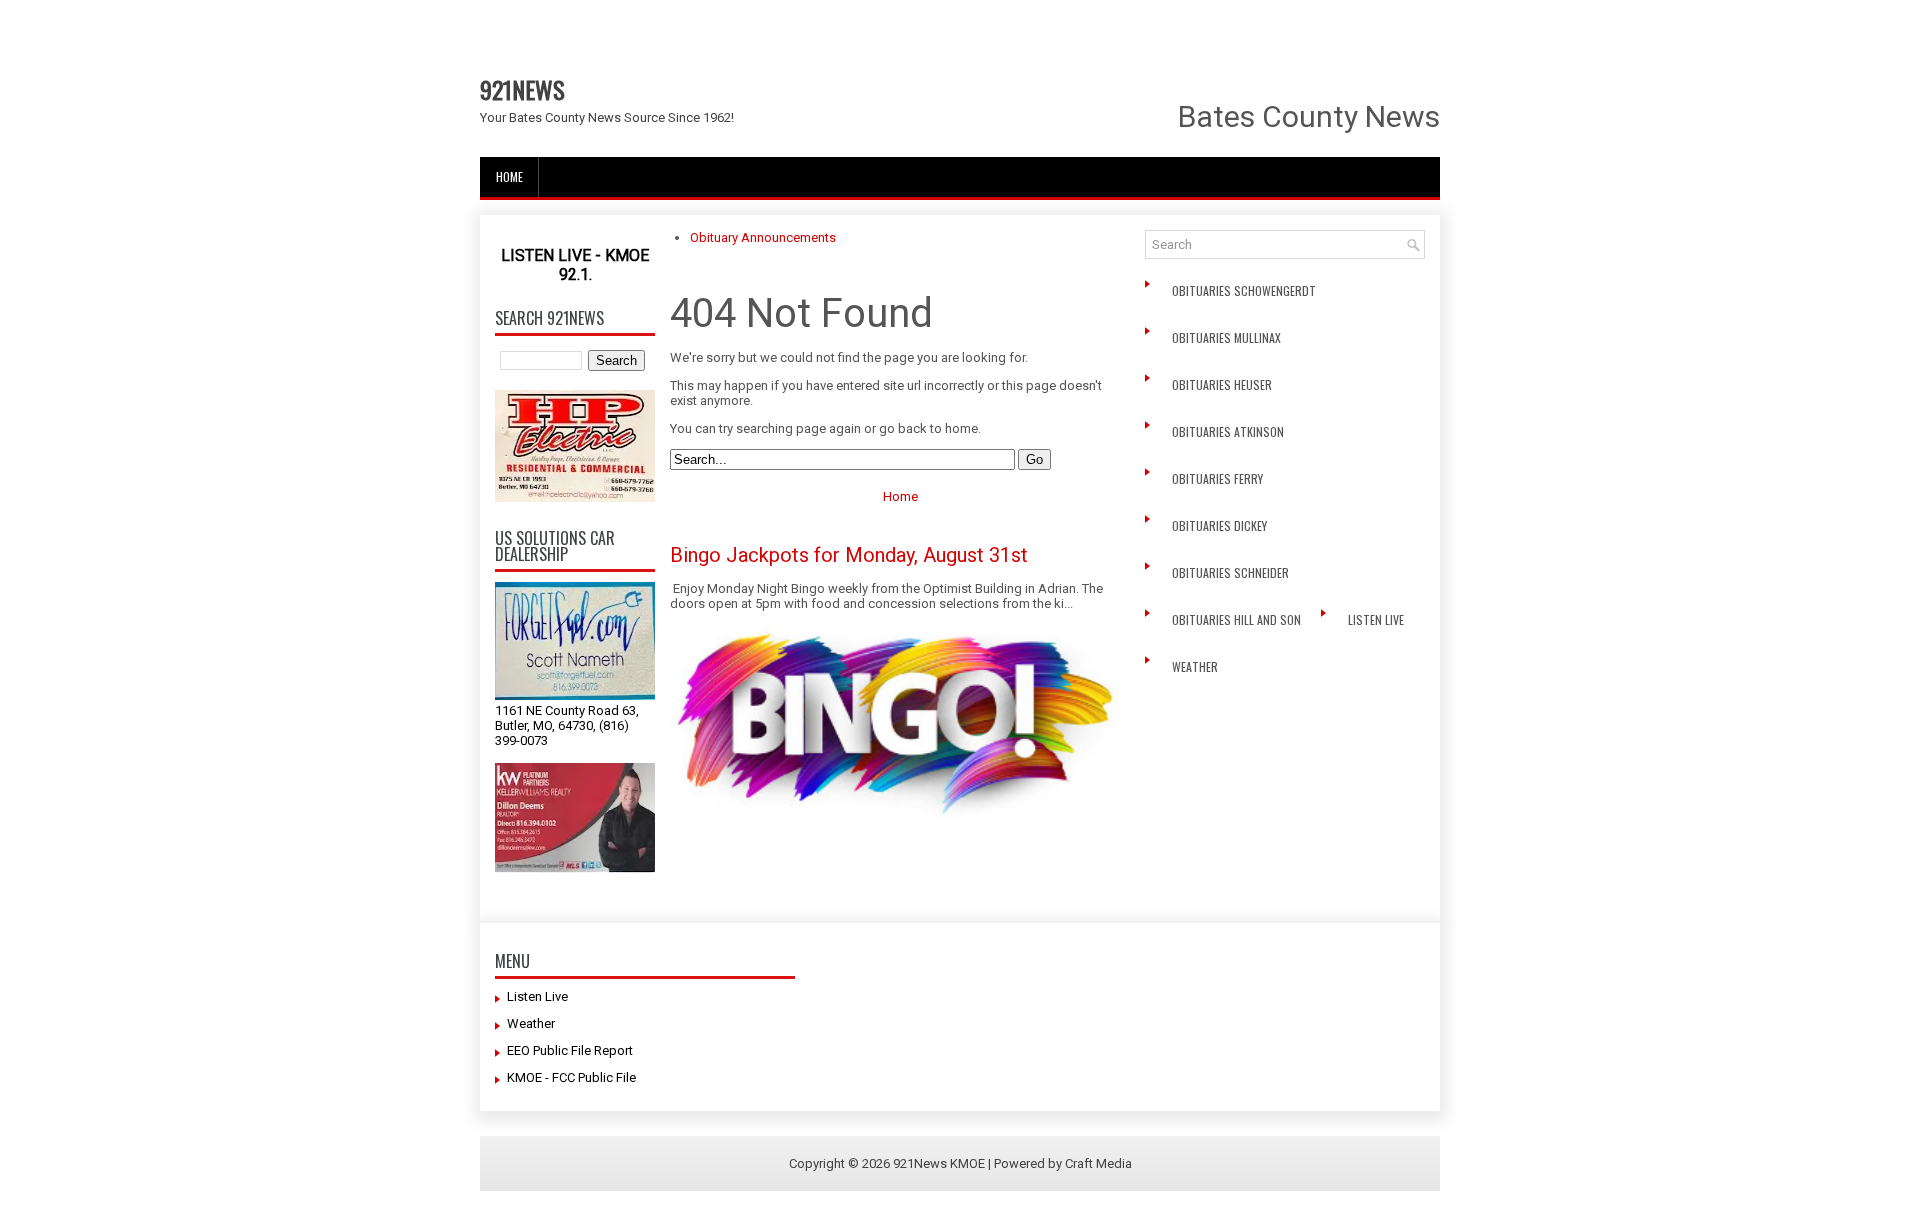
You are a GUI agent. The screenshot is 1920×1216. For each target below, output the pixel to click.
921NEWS (522, 89)
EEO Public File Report (570, 1050)
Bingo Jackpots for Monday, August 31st (849, 555)
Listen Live (1377, 619)
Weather (1196, 666)
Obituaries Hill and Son (1238, 619)
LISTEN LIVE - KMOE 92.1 (575, 265)
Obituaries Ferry (1219, 478)
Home (509, 176)
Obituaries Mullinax (1228, 337)
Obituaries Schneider (1232, 572)
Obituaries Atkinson (1232, 431)
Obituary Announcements (763, 237)
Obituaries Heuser (1223, 384)
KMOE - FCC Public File (571, 1077)
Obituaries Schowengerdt (1245, 290)
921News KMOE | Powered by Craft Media (1012, 1163)
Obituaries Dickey (1222, 525)
